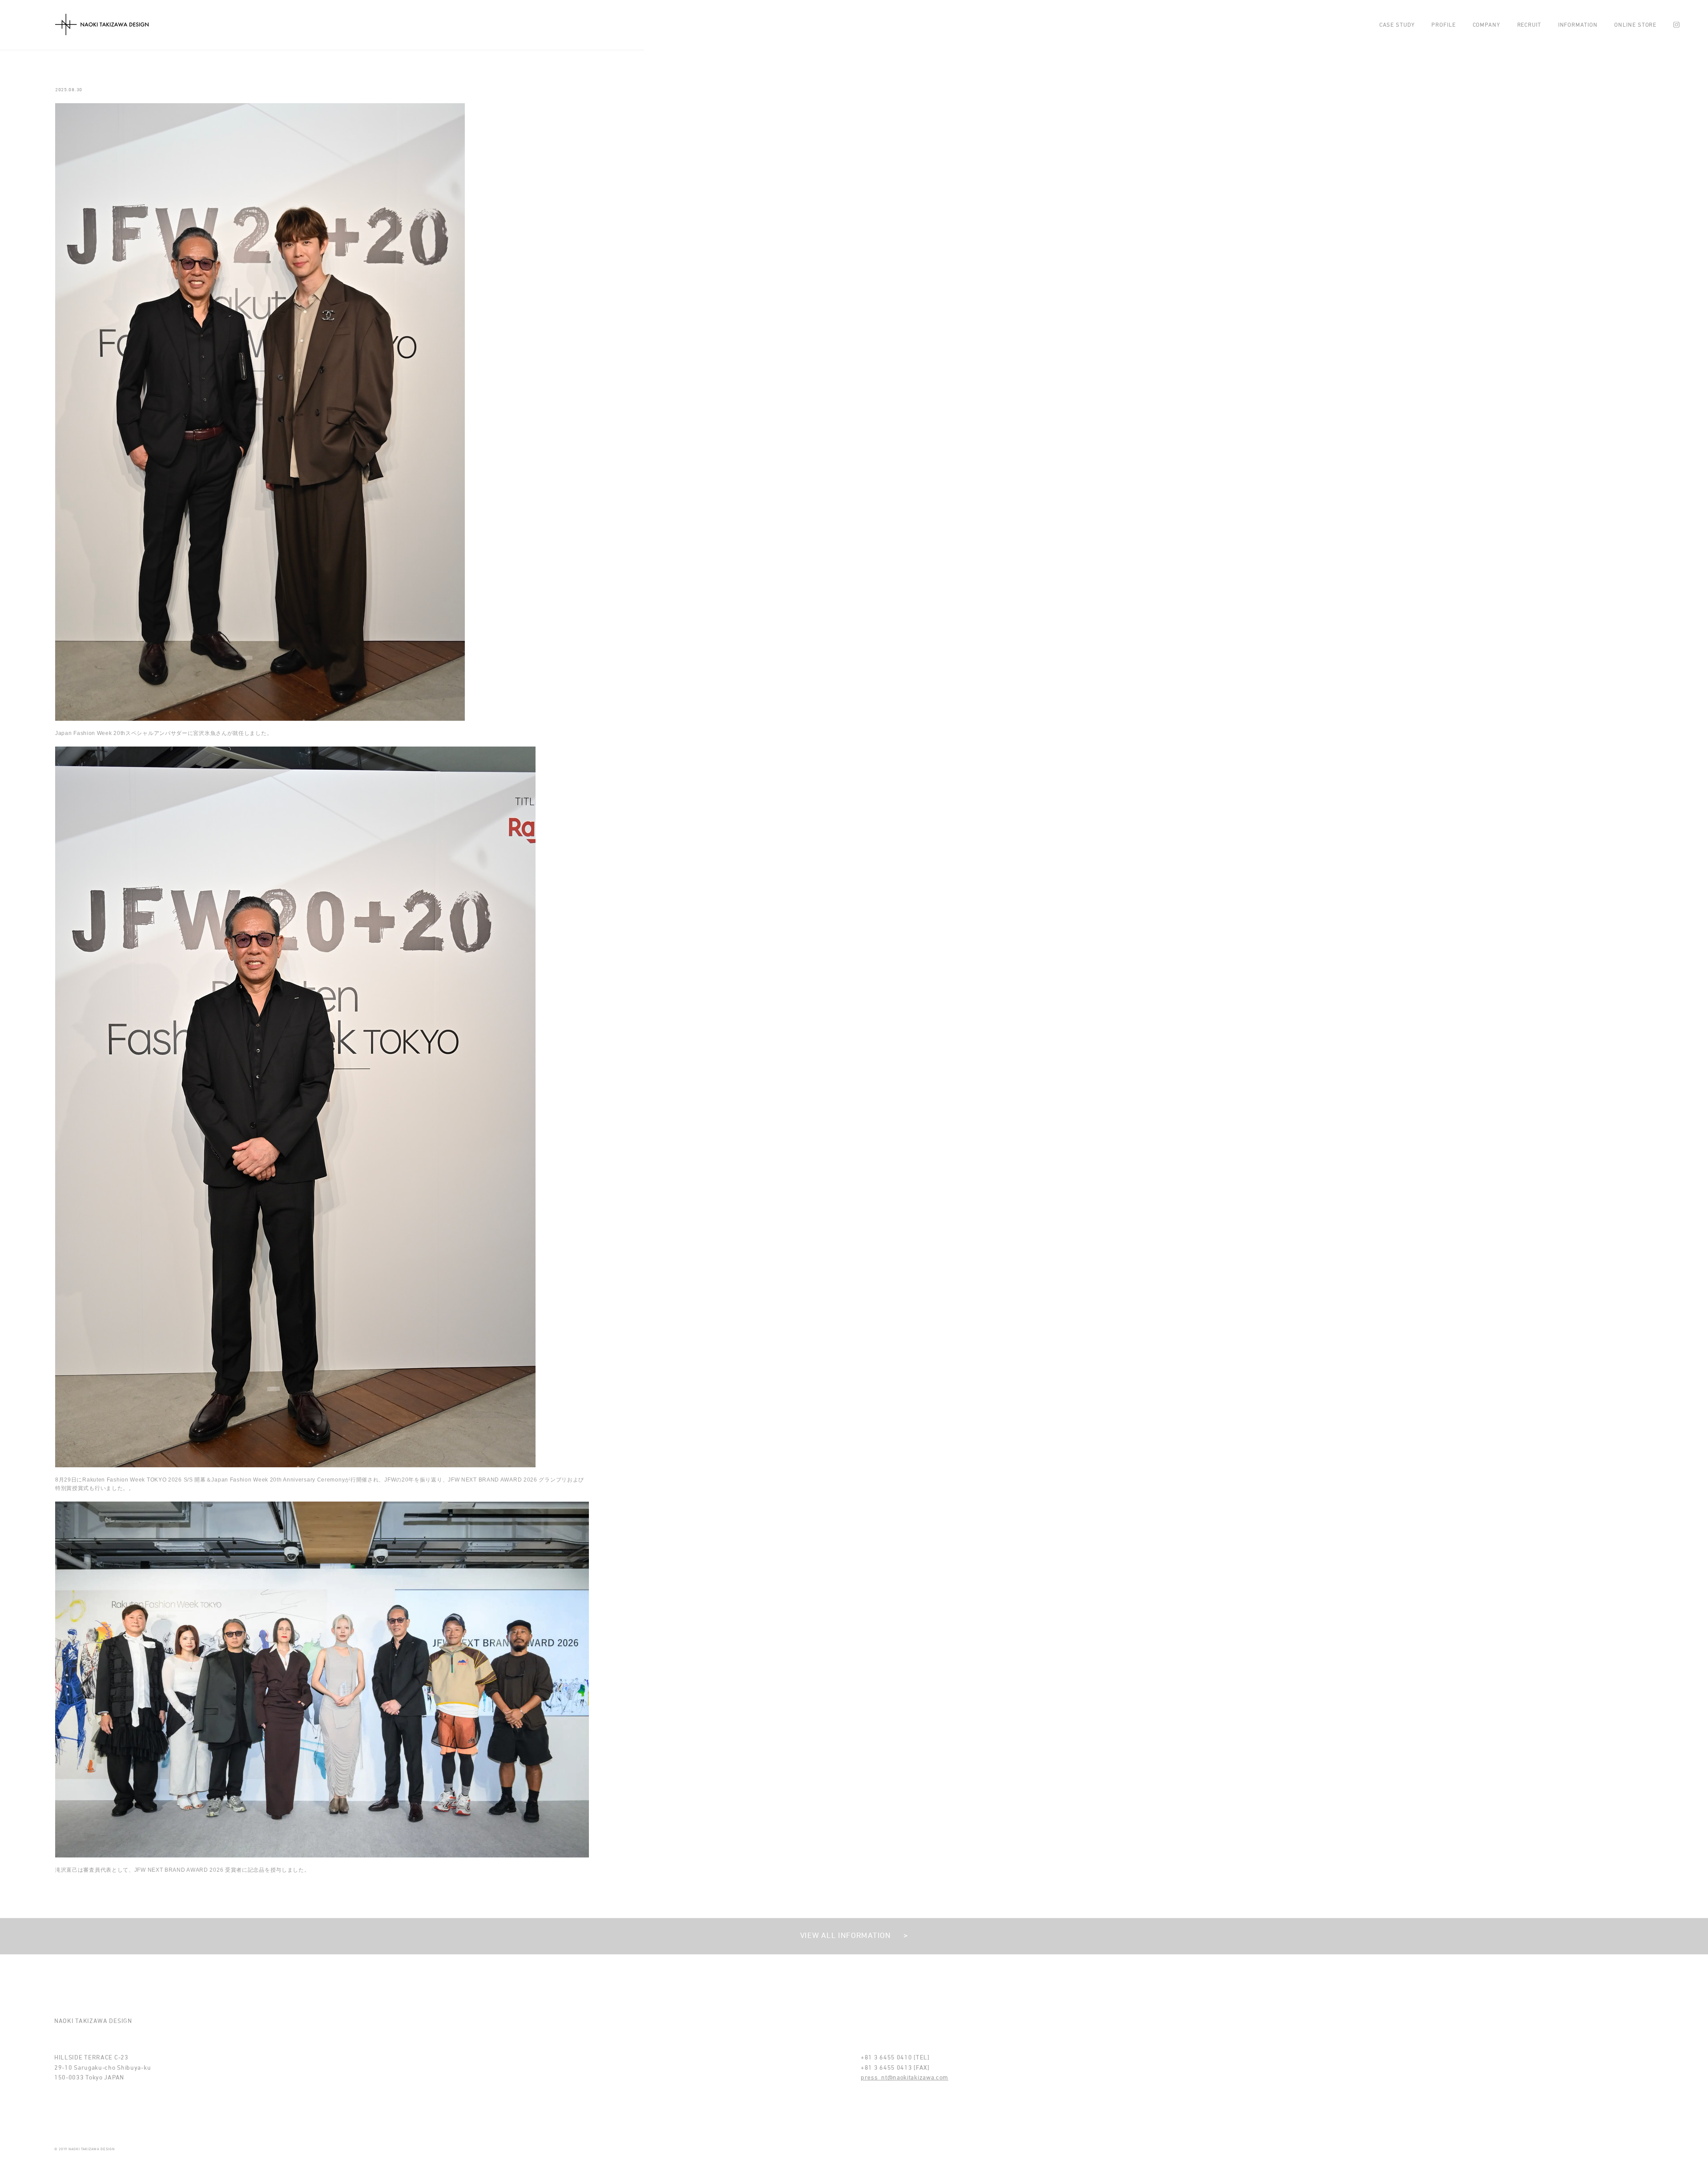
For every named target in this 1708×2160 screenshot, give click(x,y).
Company (1486, 25)
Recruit (1529, 25)
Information (1578, 25)
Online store (1635, 25)
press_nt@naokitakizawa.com (904, 2078)
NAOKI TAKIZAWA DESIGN (102, 25)
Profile (1443, 25)
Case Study (1397, 25)
